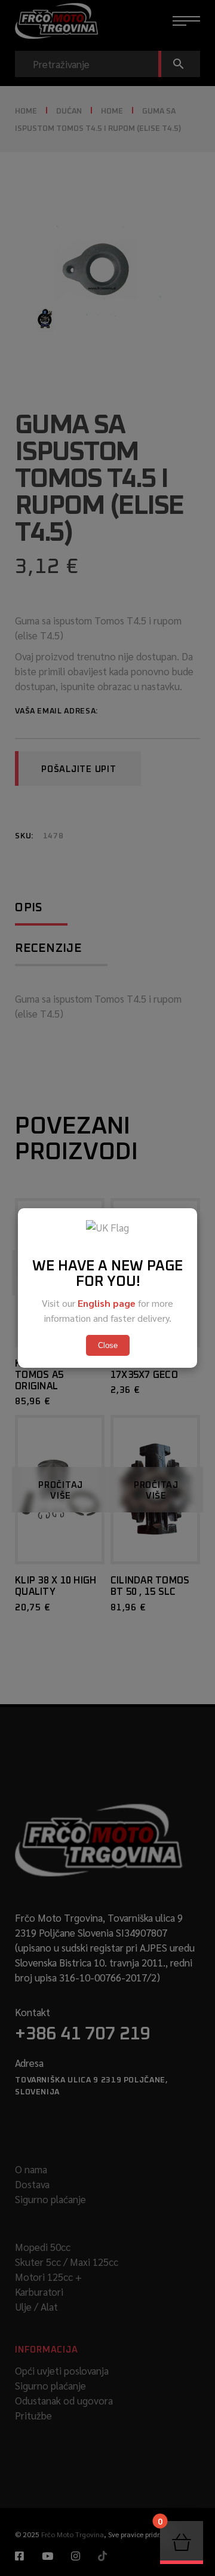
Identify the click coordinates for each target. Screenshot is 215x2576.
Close (108, 1345)
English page (107, 1303)
